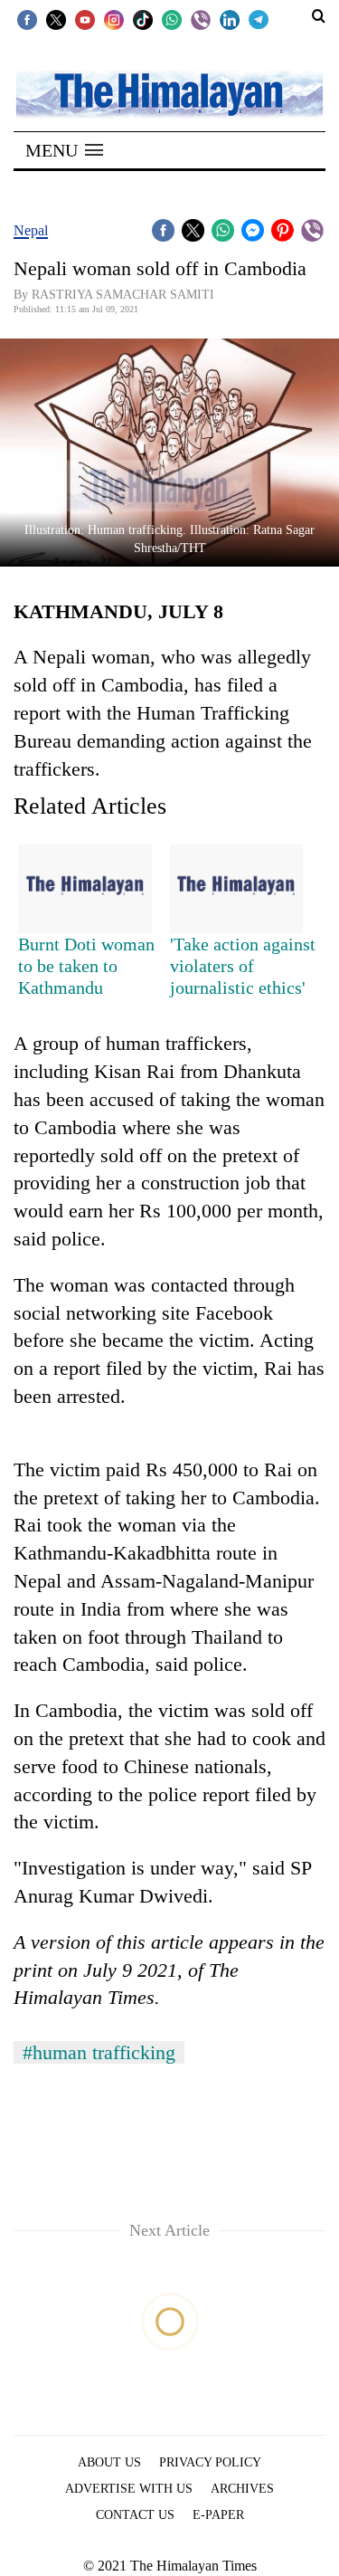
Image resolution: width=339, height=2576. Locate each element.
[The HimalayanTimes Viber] (201, 19)
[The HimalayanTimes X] (56, 19)
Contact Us (135, 2515)
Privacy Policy (210, 2462)
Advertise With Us (129, 2489)
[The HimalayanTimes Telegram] (259, 19)
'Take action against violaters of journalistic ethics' (243, 966)
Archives (242, 2489)
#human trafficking (99, 2052)
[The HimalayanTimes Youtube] (85, 19)
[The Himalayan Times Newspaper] (169, 93)
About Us (109, 2462)
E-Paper (218, 2515)
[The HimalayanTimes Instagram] (114, 19)
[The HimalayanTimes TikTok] (143, 19)
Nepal (31, 230)
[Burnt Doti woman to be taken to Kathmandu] (85, 889)
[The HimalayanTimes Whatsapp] (172, 19)
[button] (64, 150)
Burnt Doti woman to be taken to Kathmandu (86, 966)
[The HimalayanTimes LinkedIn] (230, 19)
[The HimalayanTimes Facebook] (27, 19)
